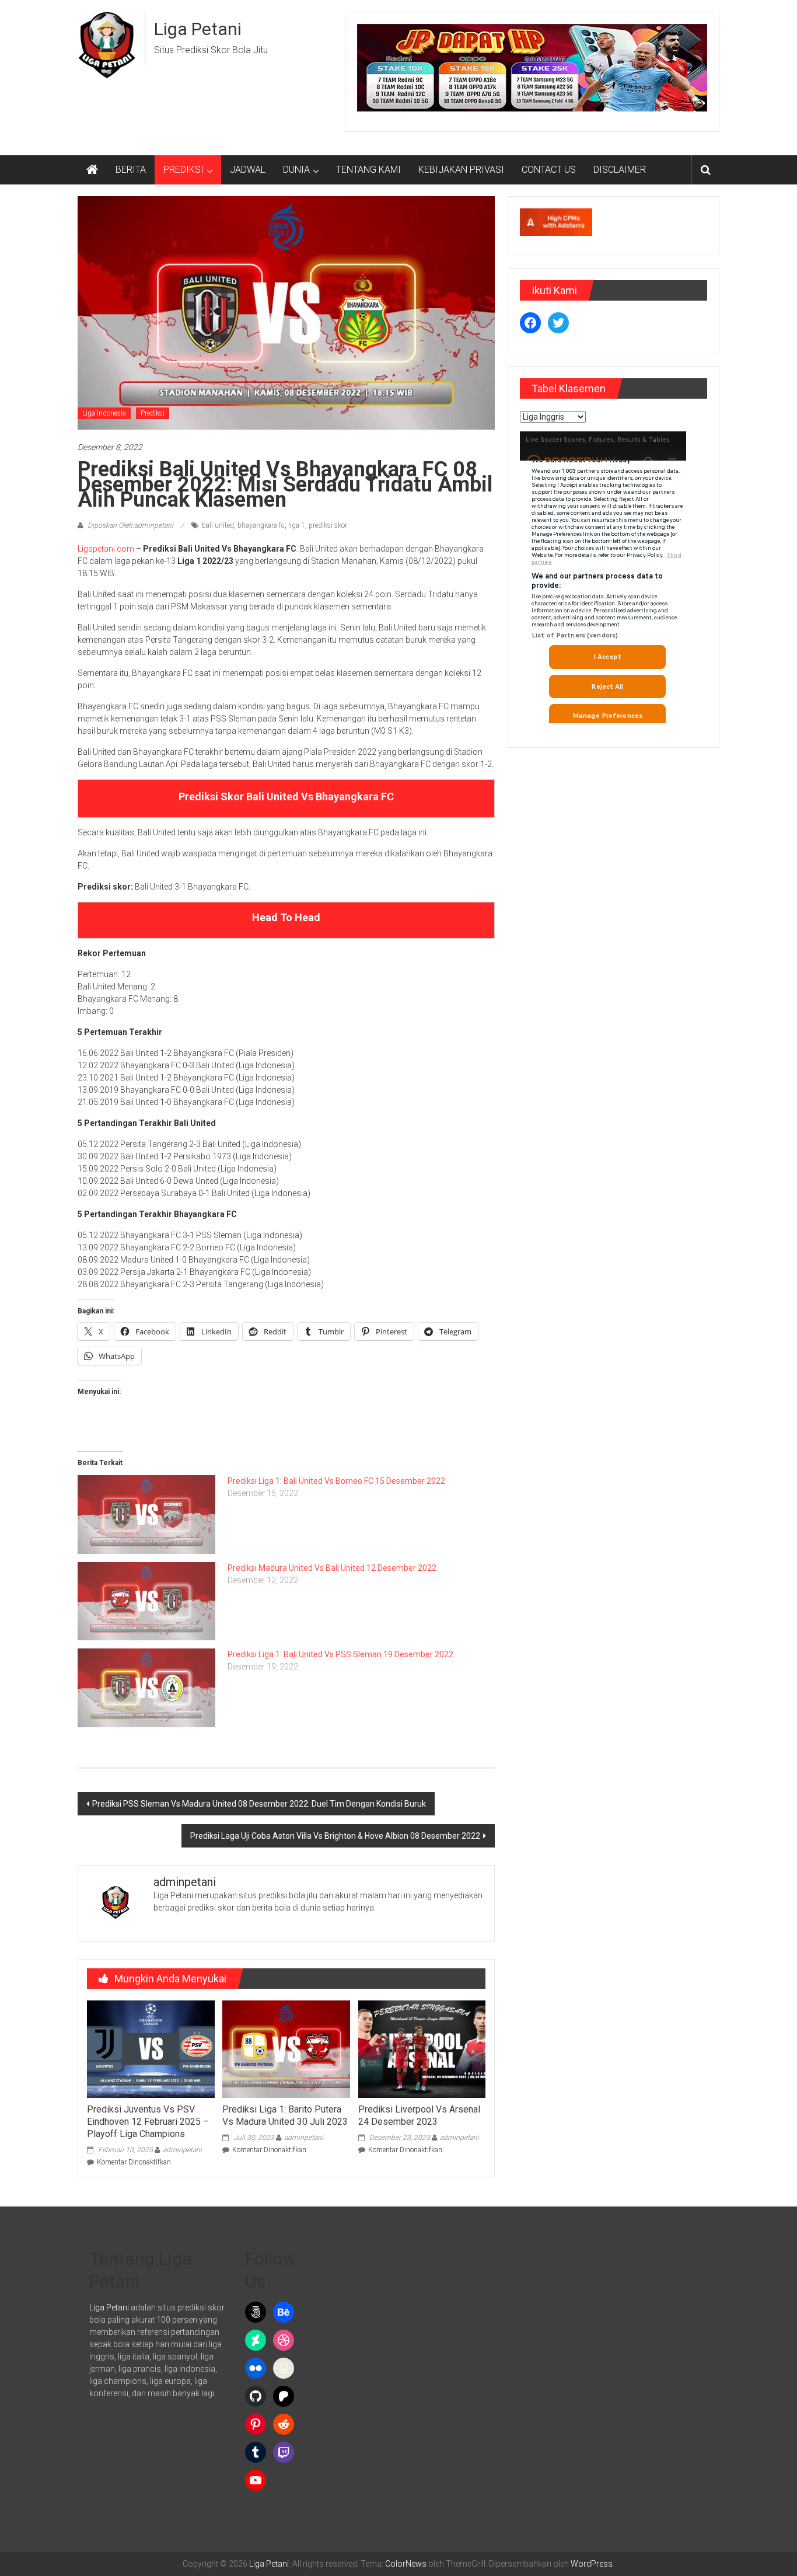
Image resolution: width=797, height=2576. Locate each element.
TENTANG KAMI (368, 170)
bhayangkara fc (261, 525)
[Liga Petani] (92, 170)
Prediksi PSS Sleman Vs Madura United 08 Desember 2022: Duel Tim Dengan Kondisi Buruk (259, 1804)
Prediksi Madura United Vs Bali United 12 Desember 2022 (332, 1568)
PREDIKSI (183, 170)
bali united (218, 525)
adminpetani (182, 2150)
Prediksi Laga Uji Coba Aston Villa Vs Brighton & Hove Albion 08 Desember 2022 (335, 1836)
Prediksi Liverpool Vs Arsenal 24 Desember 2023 (419, 2115)
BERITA (131, 170)
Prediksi (153, 413)
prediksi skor (328, 525)
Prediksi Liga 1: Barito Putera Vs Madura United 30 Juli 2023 (285, 2115)
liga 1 (297, 525)
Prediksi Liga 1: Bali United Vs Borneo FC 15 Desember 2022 (336, 1481)
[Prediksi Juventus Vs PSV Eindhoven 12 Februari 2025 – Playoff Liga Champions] (151, 2048)
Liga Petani (198, 29)
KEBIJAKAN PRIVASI (461, 170)
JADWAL (248, 170)
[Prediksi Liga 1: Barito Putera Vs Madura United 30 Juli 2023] (286, 2048)
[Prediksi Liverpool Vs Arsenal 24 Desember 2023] (422, 2048)
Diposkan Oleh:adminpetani (130, 525)
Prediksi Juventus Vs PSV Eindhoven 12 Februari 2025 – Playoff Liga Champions (148, 2122)
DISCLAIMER (620, 170)
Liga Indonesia (104, 413)
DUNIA (296, 170)
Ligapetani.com (106, 549)
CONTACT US (549, 170)
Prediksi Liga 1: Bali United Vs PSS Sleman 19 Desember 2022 (340, 1654)
